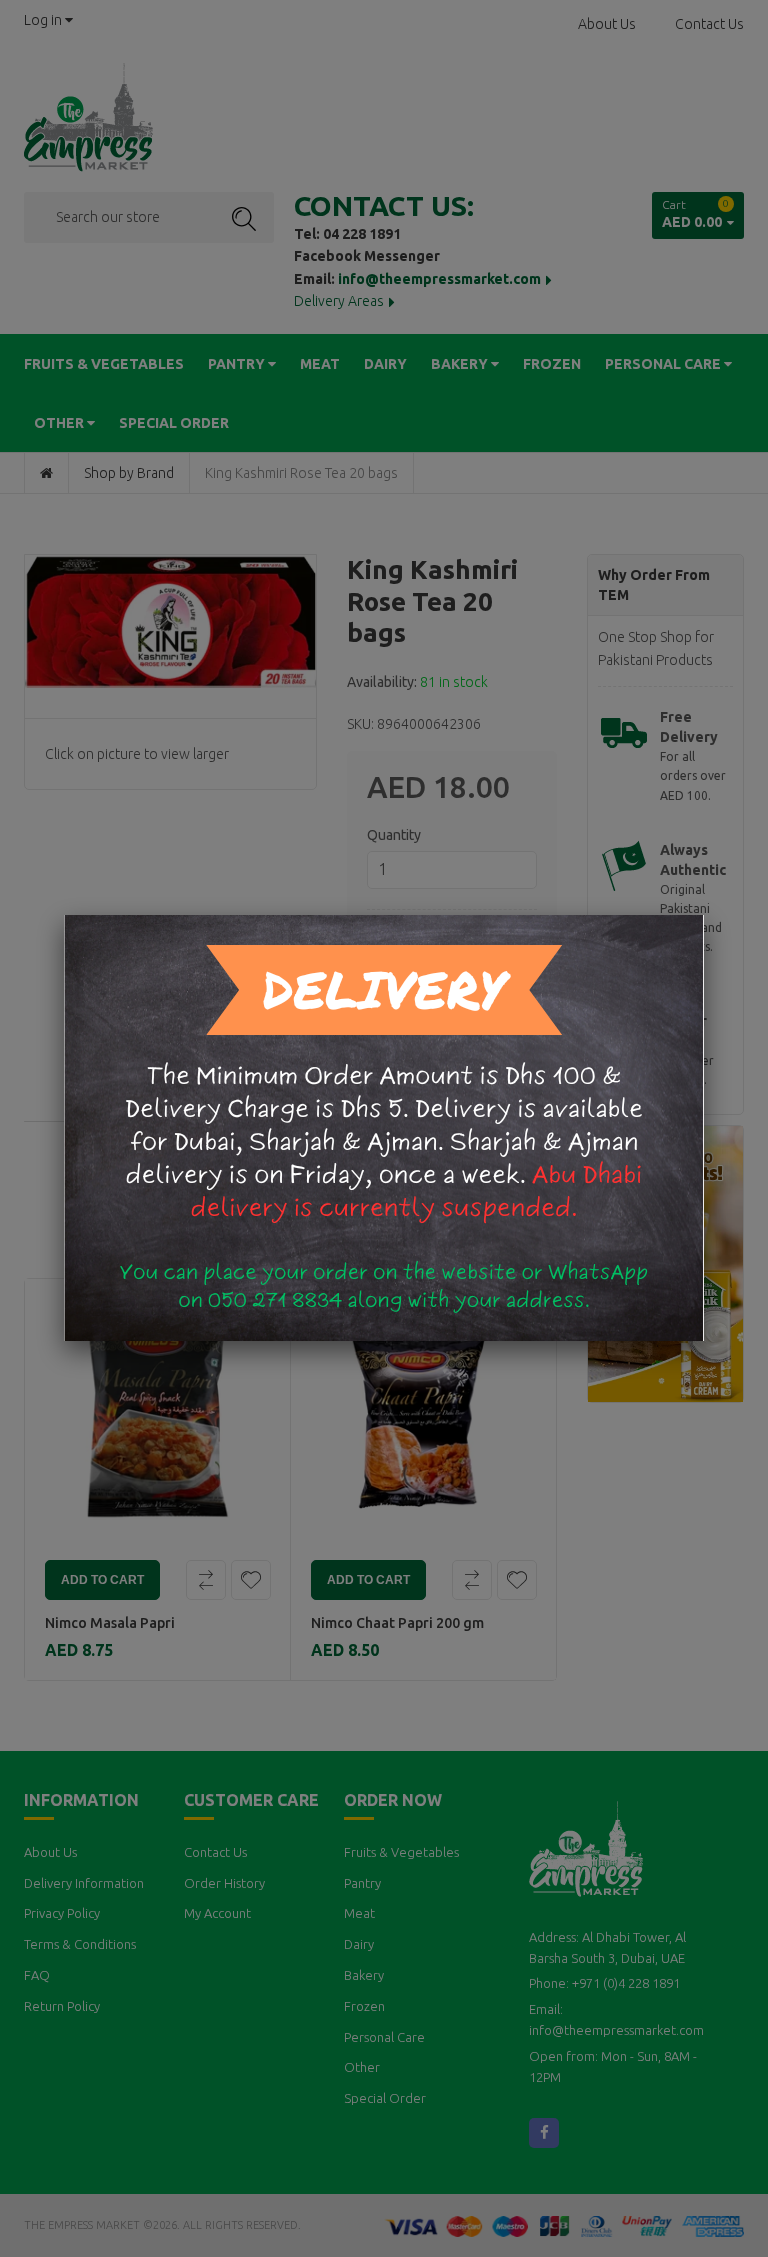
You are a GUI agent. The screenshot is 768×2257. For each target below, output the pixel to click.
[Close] (704, 915)
